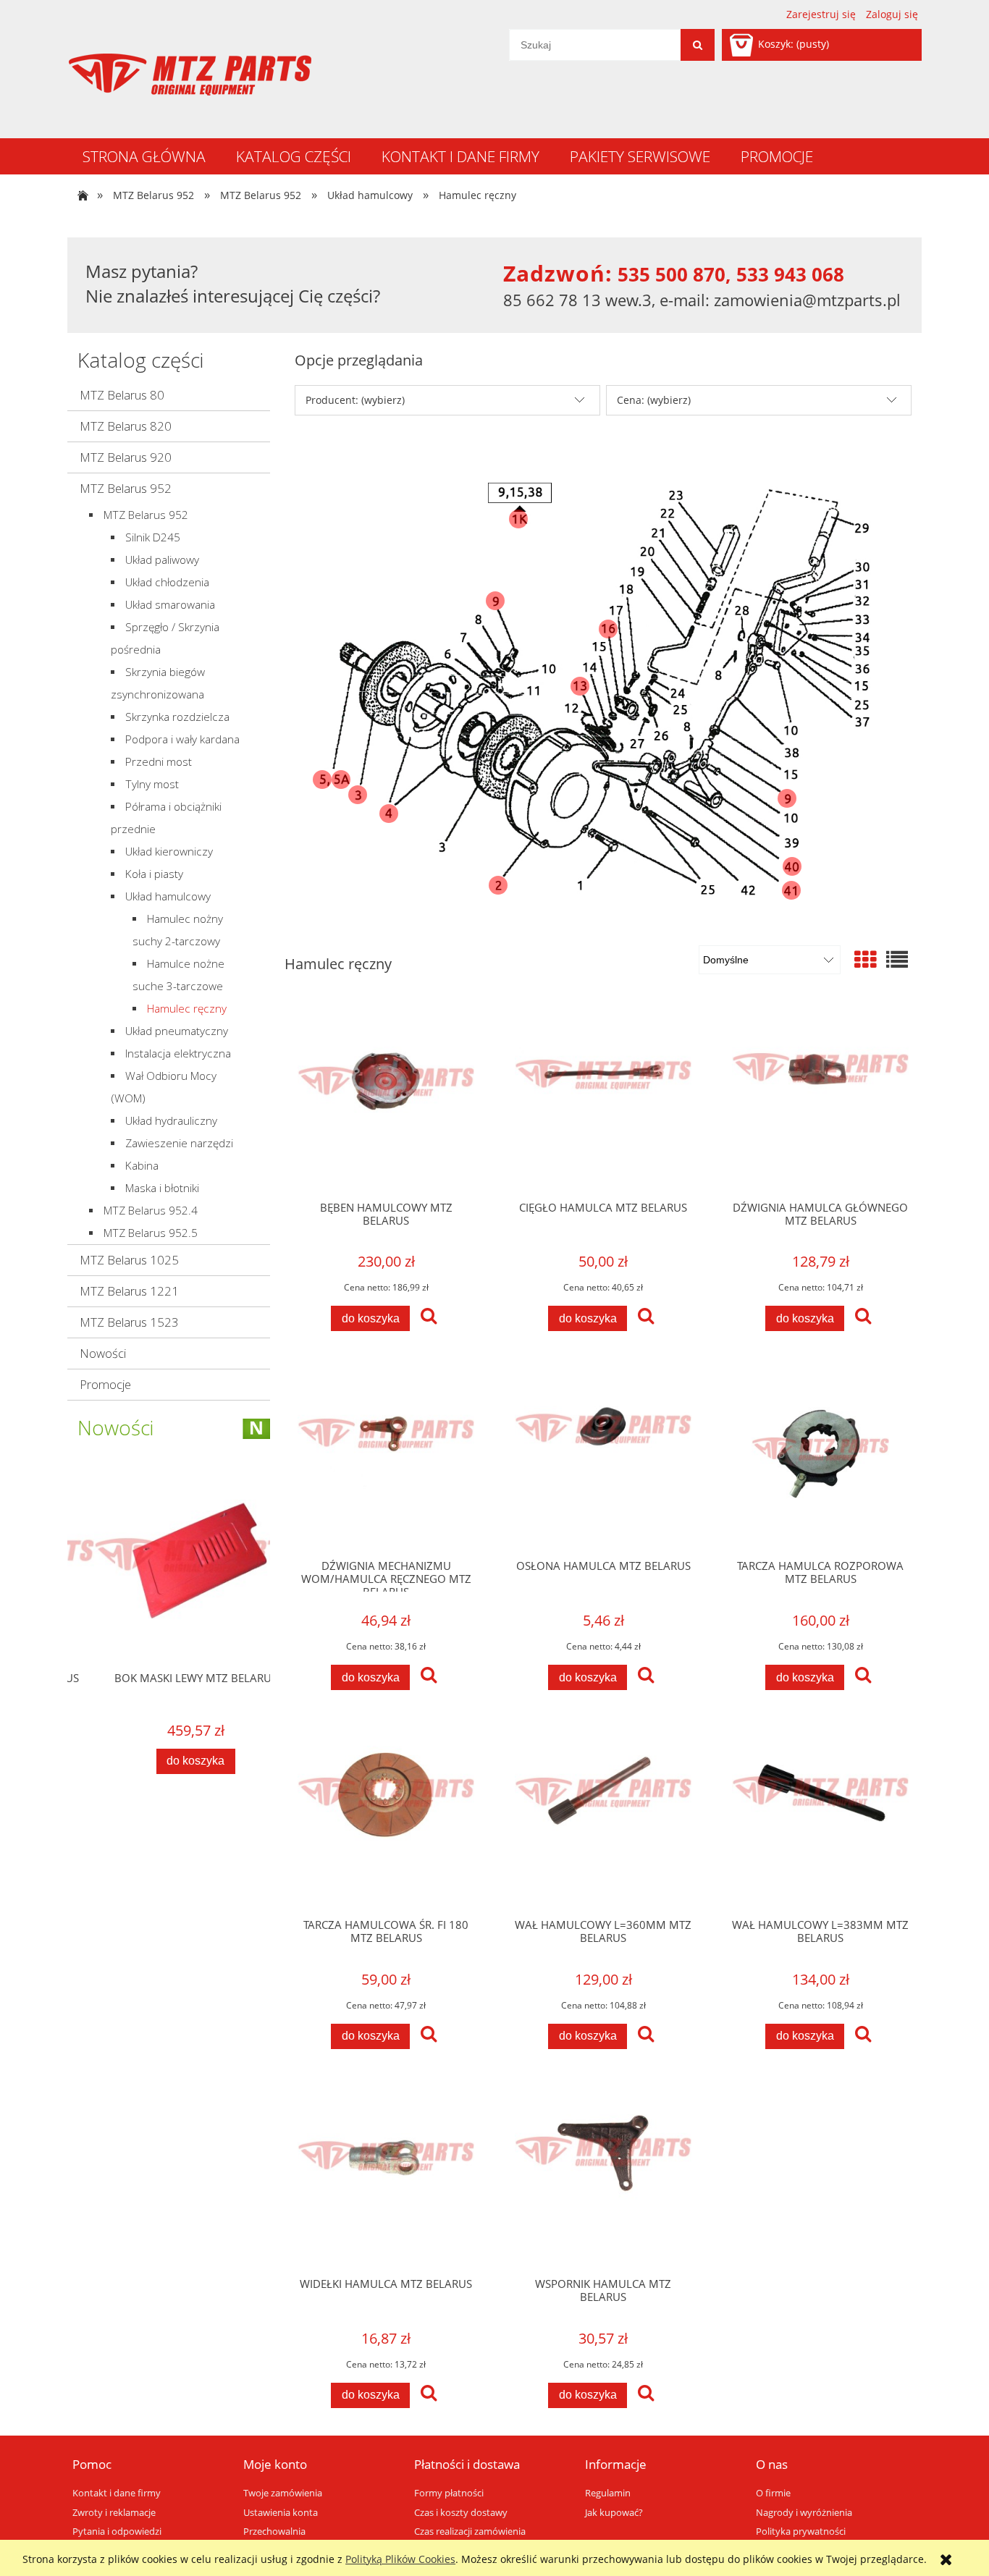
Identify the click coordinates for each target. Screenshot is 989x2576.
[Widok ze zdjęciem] (865, 959)
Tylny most (152, 784)
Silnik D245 (153, 537)
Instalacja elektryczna (178, 1053)
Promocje (105, 1384)
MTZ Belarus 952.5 (151, 1233)
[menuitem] (144, 156)
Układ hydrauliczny (171, 1121)
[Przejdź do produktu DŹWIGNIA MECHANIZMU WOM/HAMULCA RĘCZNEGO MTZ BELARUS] (386, 1458)
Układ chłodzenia (167, 582)
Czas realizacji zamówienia (470, 2531)
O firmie (773, 2493)
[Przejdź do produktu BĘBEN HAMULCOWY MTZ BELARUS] (386, 1099)
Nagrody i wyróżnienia (804, 2513)
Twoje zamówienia (283, 2493)
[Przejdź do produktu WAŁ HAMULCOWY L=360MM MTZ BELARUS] (603, 1817)
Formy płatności (449, 2493)
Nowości (103, 1353)
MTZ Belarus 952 (126, 488)
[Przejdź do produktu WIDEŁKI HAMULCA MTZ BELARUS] (386, 2176)
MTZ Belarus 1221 (129, 1291)
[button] (429, 1317)
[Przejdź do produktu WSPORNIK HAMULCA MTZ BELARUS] (603, 2176)
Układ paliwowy (162, 560)
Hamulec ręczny (187, 1009)
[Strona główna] (190, 75)
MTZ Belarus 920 (126, 457)
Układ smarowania (170, 605)
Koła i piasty (154, 874)
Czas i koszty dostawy (461, 2513)
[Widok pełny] (897, 959)
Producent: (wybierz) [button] (355, 400)
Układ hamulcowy (168, 896)
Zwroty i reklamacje (114, 2513)
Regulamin (608, 2493)
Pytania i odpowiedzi (117, 2531)
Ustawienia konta (281, 2513)
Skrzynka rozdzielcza (177, 717)
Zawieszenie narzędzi (179, 1143)
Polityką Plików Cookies (400, 2559)
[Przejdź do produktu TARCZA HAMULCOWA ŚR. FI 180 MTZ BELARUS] (386, 1817)
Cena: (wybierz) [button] (654, 400)
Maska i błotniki (162, 1188)
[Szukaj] (698, 45)
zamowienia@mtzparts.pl (807, 300)
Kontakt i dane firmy (117, 2493)
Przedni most (159, 762)
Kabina (142, 1166)
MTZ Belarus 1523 (129, 1322)
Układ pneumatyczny (177, 1031)
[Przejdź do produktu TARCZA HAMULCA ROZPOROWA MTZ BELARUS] (820, 1458)
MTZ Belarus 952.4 (151, 1211)
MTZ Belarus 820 (126, 426)
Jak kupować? (614, 2513)
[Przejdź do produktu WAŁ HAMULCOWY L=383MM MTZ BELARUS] (820, 1817)
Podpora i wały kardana (182, 739)
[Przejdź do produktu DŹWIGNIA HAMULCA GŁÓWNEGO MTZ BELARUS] (820, 1099)
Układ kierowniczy (169, 852)
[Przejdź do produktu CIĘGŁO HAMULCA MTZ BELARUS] (603, 1099)
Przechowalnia (274, 2531)
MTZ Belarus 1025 (129, 1260)
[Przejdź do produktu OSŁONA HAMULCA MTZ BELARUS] (603, 1458)
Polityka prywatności (801, 2531)
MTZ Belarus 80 (122, 395)
